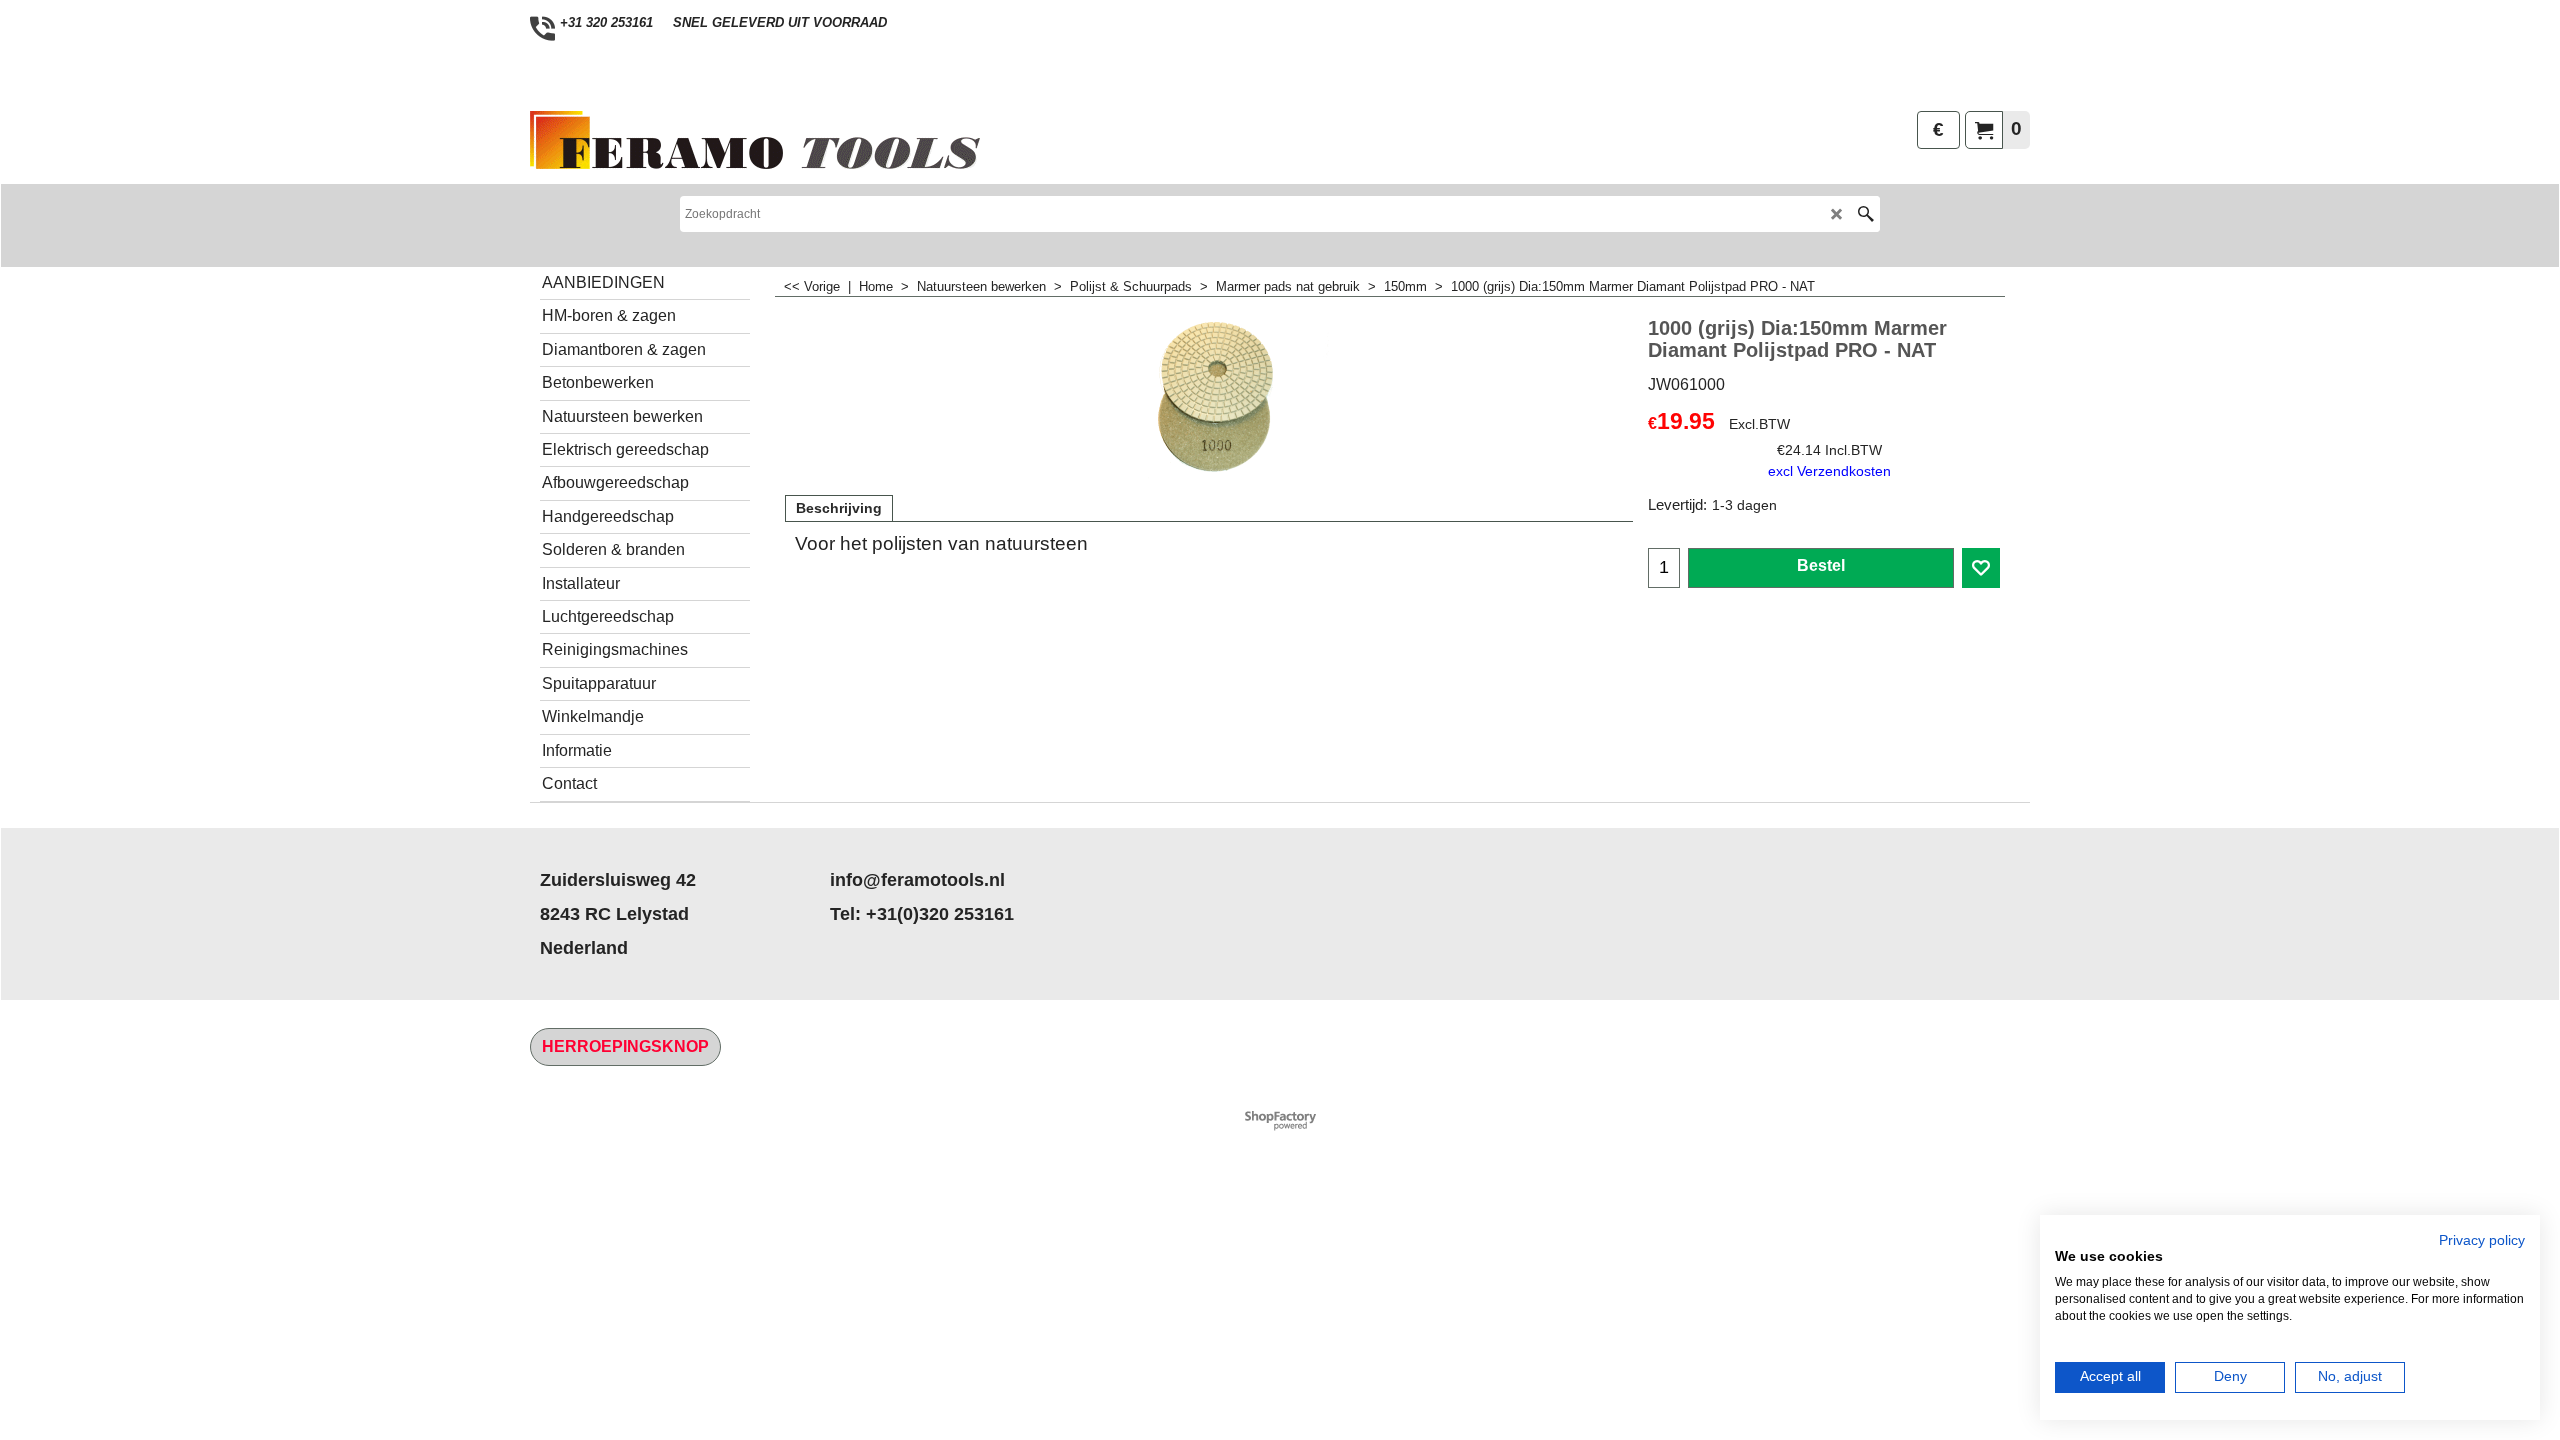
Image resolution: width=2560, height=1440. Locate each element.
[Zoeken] (1865, 214)
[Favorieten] (1981, 568)
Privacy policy (2482, 1240)
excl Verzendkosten (1829, 471)
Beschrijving (839, 508)
